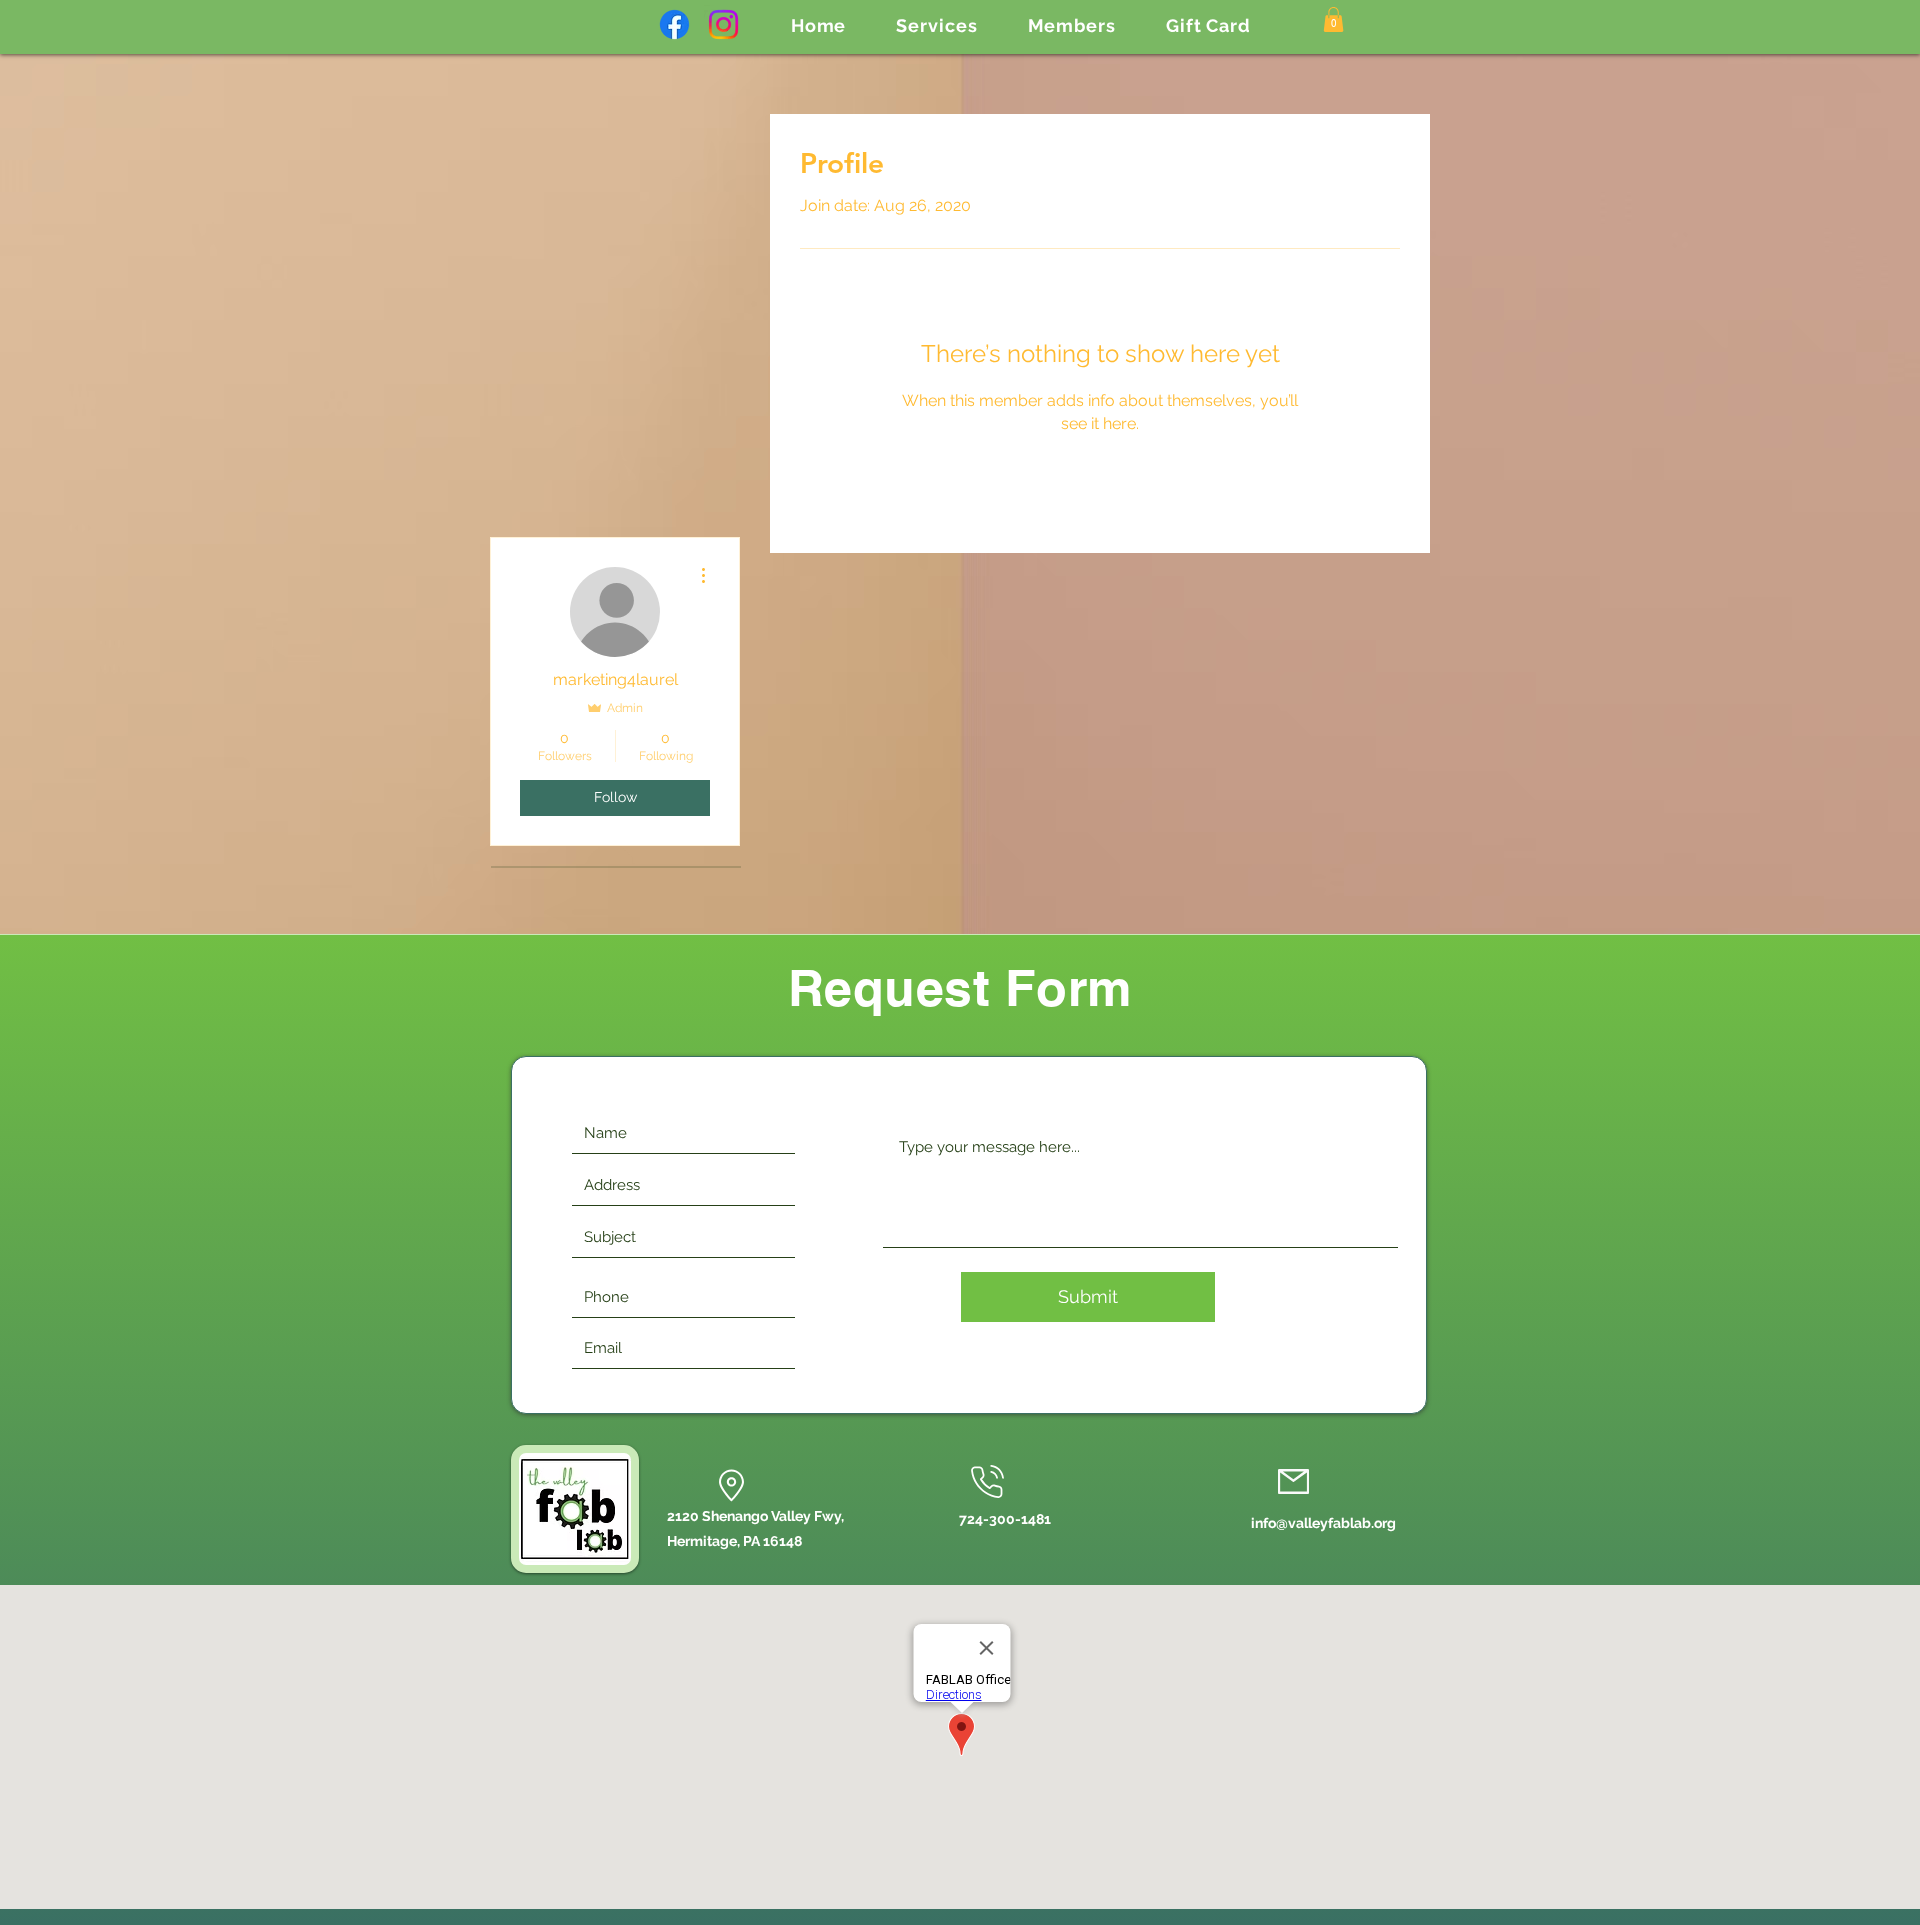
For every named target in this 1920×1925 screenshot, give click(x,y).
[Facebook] (674, 24)
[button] (936, 25)
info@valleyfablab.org (1323, 1523)
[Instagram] (723, 24)
